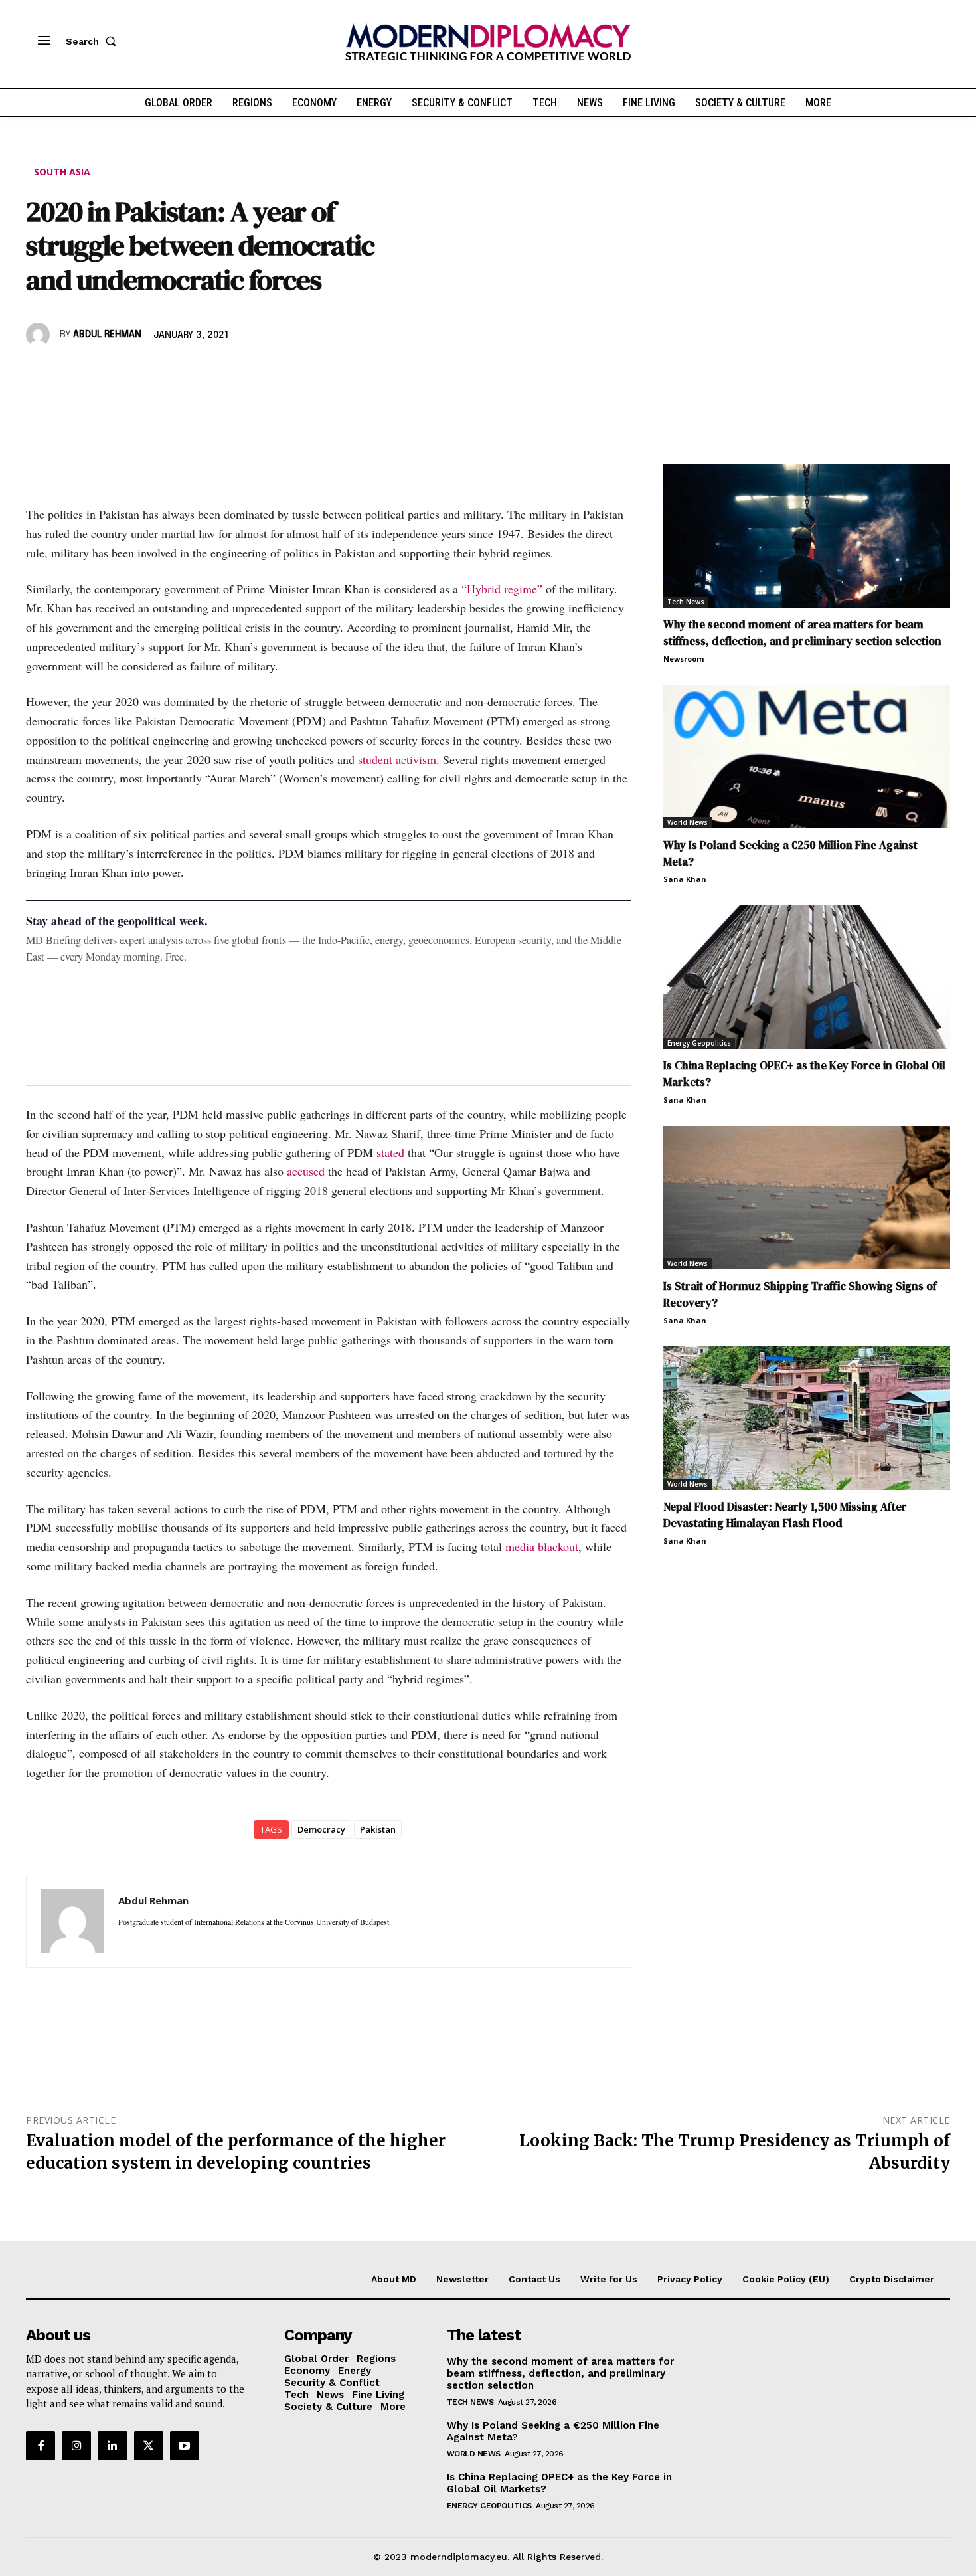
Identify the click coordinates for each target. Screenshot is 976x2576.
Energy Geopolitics (699, 1043)
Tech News (686, 602)
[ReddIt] (161, 373)
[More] (223, 373)
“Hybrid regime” (502, 589)
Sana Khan (685, 879)
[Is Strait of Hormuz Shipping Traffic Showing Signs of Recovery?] (807, 1198)
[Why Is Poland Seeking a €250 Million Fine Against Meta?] (807, 757)
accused (306, 1171)
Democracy (321, 1829)
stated (390, 1152)
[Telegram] (192, 373)
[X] (70, 373)
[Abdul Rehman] (40, 335)
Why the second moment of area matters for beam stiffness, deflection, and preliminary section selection (802, 633)
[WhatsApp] (100, 373)
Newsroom (684, 659)
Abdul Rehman (107, 335)
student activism (397, 759)
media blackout (542, 1546)
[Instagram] (76, 2446)
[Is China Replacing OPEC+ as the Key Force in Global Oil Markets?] (807, 977)
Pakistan (378, 1829)
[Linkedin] (131, 373)
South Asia (62, 172)
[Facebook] (39, 373)
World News (688, 822)
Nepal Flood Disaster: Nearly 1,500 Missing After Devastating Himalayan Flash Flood (785, 1515)
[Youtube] (185, 2446)
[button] (94, 41)
